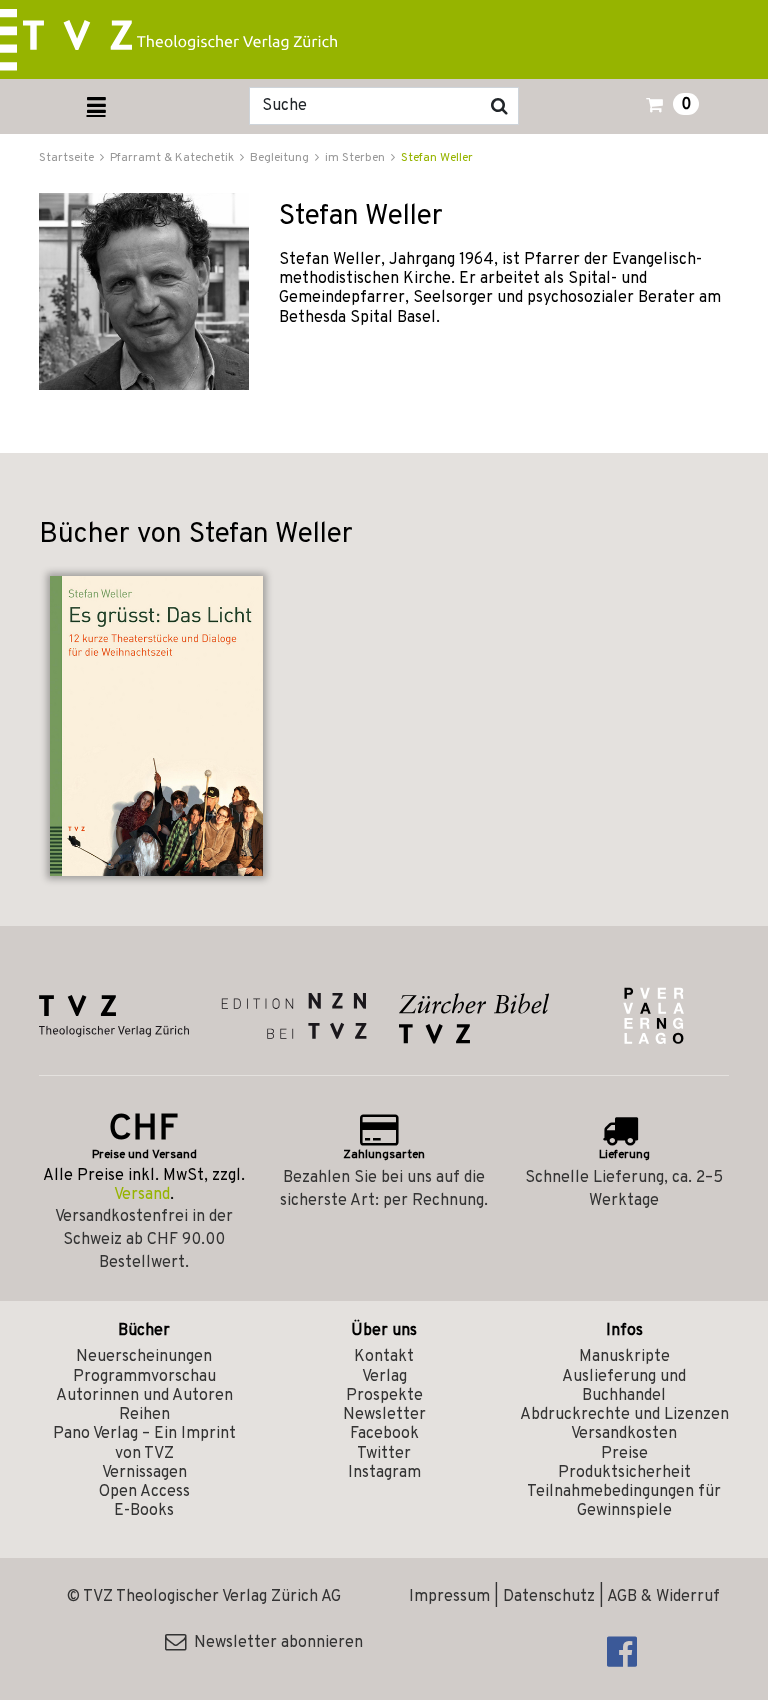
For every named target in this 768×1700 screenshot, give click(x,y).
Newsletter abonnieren (274, 1643)
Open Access (144, 1492)
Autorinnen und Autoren (144, 1396)
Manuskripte (624, 1357)
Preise (624, 1454)
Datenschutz (549, 1597)
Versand (142, 1195)
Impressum (449, 1597)
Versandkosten (624, 1434)
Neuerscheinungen (144, 1357)
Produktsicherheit (624, 1473)
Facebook (384, 1434)
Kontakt (384, 1357)
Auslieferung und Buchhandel (624, 1386)
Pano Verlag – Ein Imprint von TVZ (144, 1443)
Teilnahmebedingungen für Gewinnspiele (624, 1501)
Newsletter (384, 1415)
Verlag (384, 1377)
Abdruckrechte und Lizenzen (624, 1415)
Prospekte (384, 1396)
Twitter (384, 1454)
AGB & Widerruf (663, 1597)
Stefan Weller (437, 158)
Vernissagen (144, 1473)
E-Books (144, 1511)
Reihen (144, 1415)
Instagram (384, 1473)
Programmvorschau (144, 1377)
